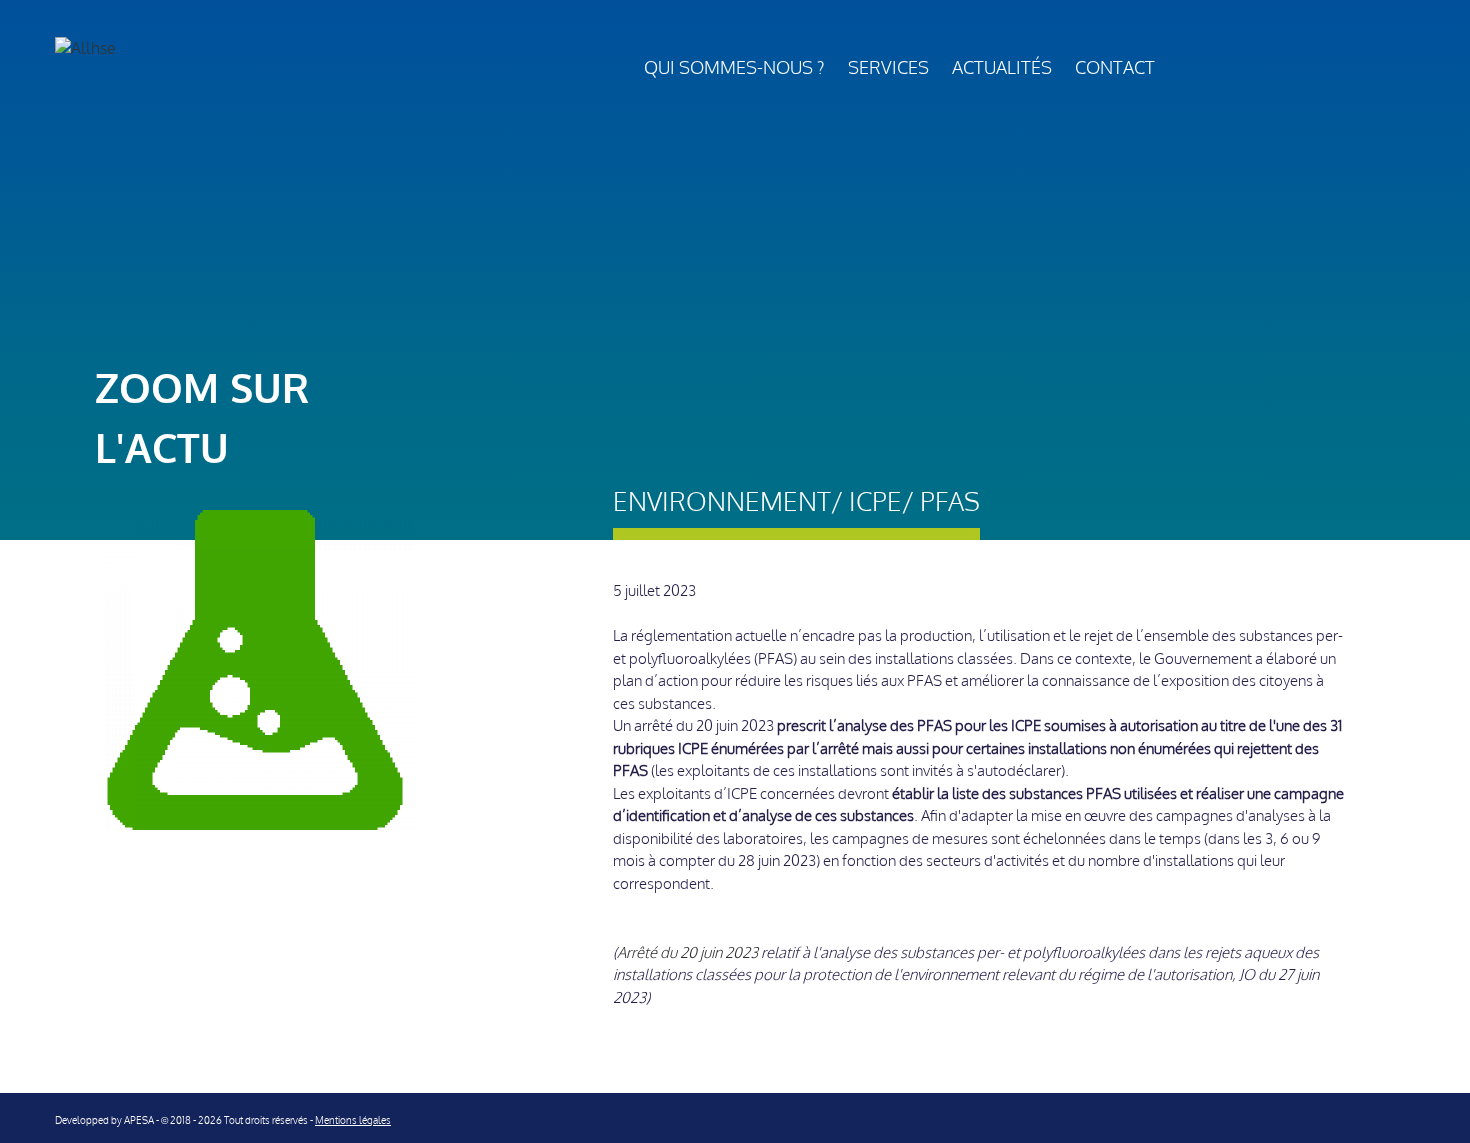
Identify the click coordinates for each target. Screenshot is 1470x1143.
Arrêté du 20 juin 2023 (687, 953)
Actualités (1002, 68)
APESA (139, 1120)
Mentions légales (353, 1120)
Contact (1115, 68)
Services (888, 68)
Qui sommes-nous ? (734, 68)
